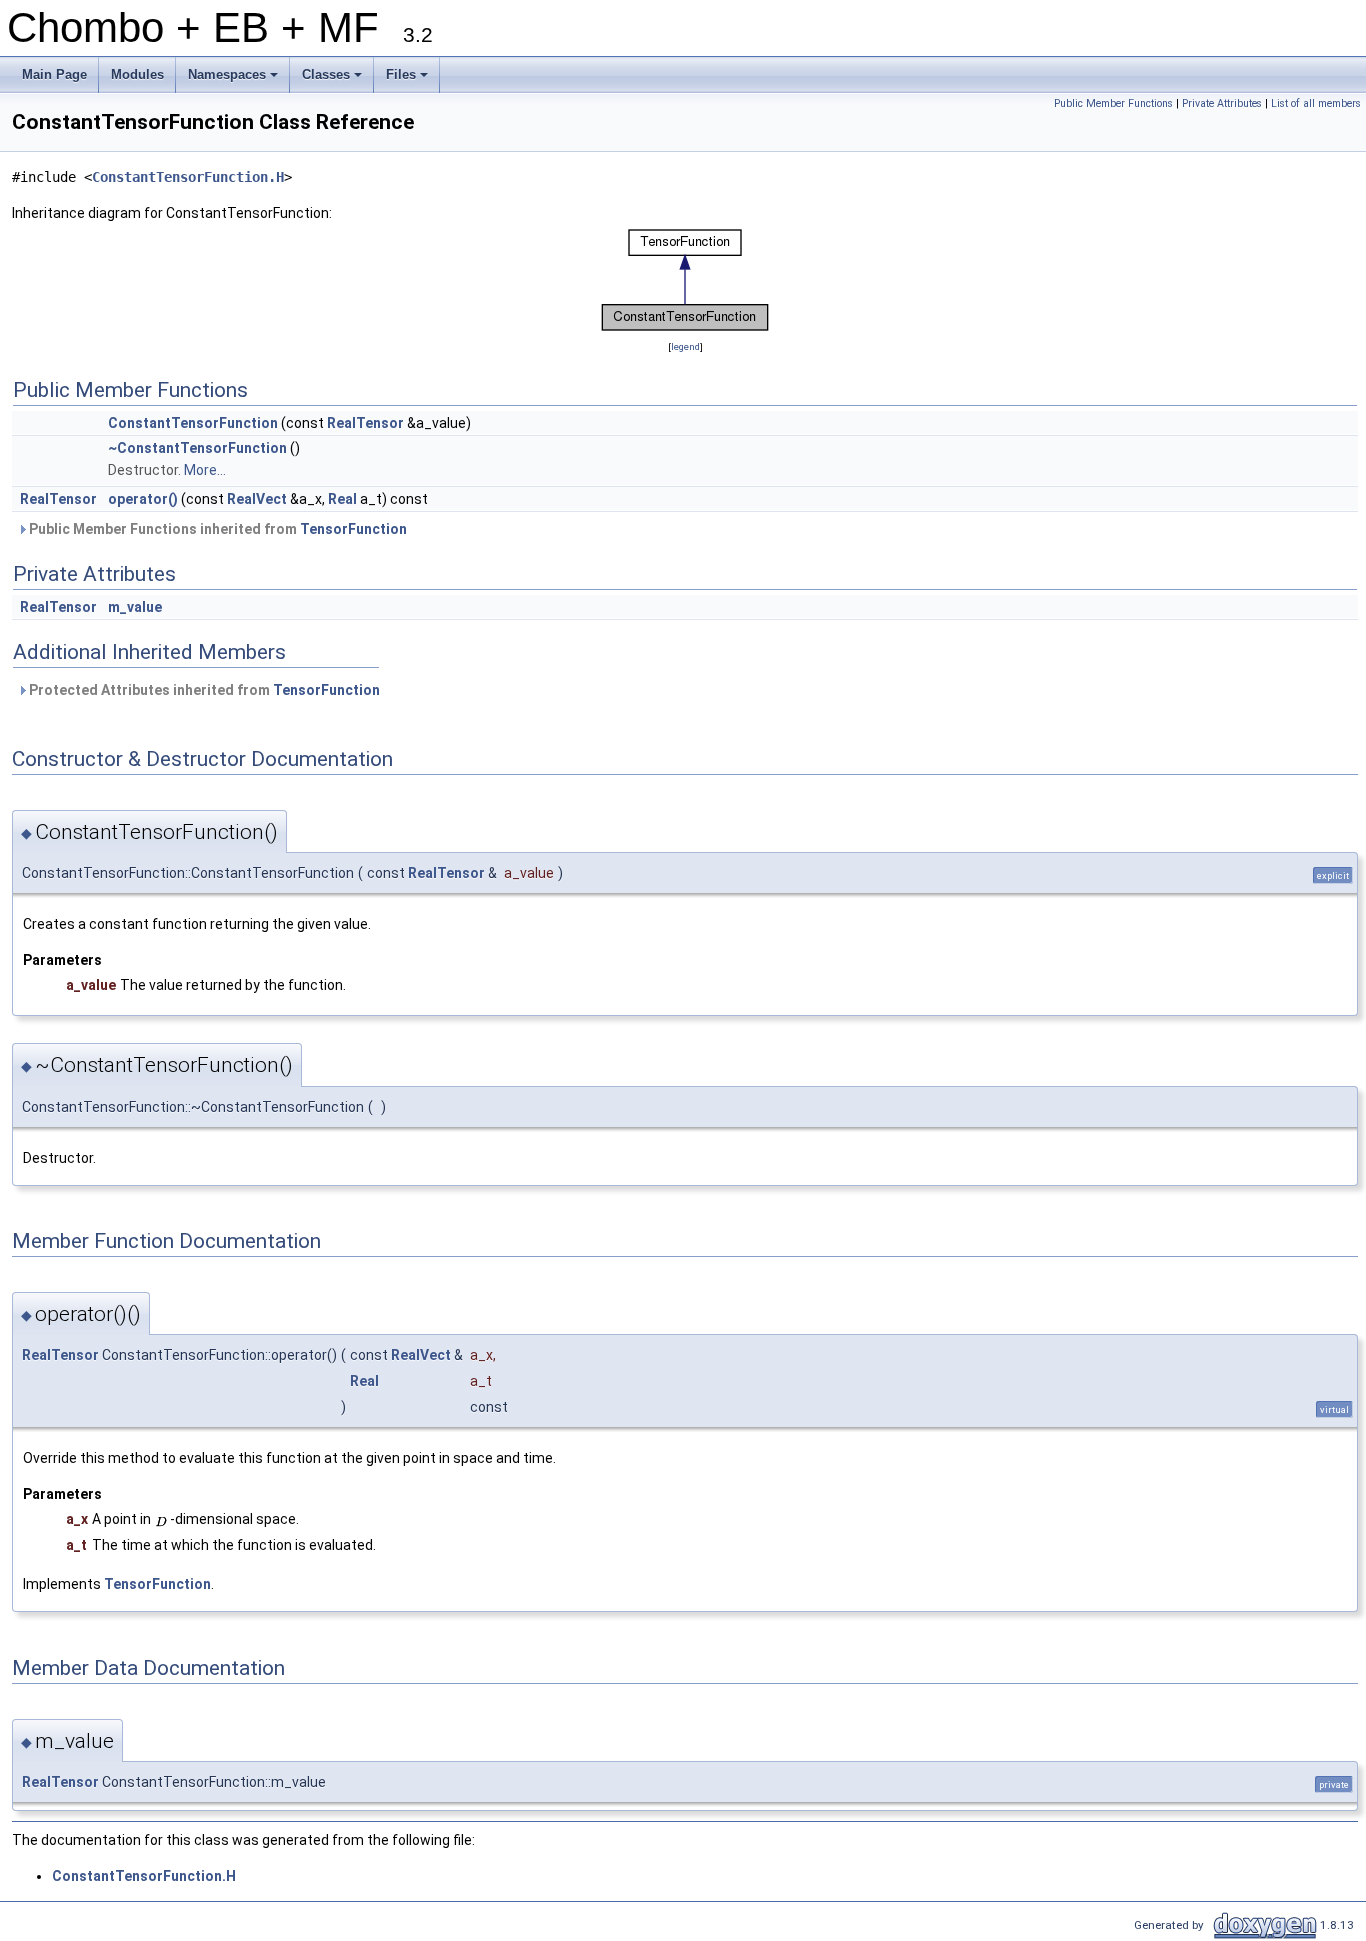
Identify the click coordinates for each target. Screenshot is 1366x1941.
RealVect (257, 499)
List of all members (1316, 103)
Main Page (54, 74)
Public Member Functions (1113, 103)
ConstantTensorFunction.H (188, 177)
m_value (135, 607)
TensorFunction (353, 529)
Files (408, 80)
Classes (333, 80)
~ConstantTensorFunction (197, 448)
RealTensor (365, 423)
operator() (143, 499)
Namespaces (234, 80)
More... (205, 470)
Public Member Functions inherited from (216, 529)
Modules (137, 74)
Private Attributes (1222, 103)
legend (685, 346)
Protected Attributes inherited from (203, 690)
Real (342, 499)
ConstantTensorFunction (193, 423)
